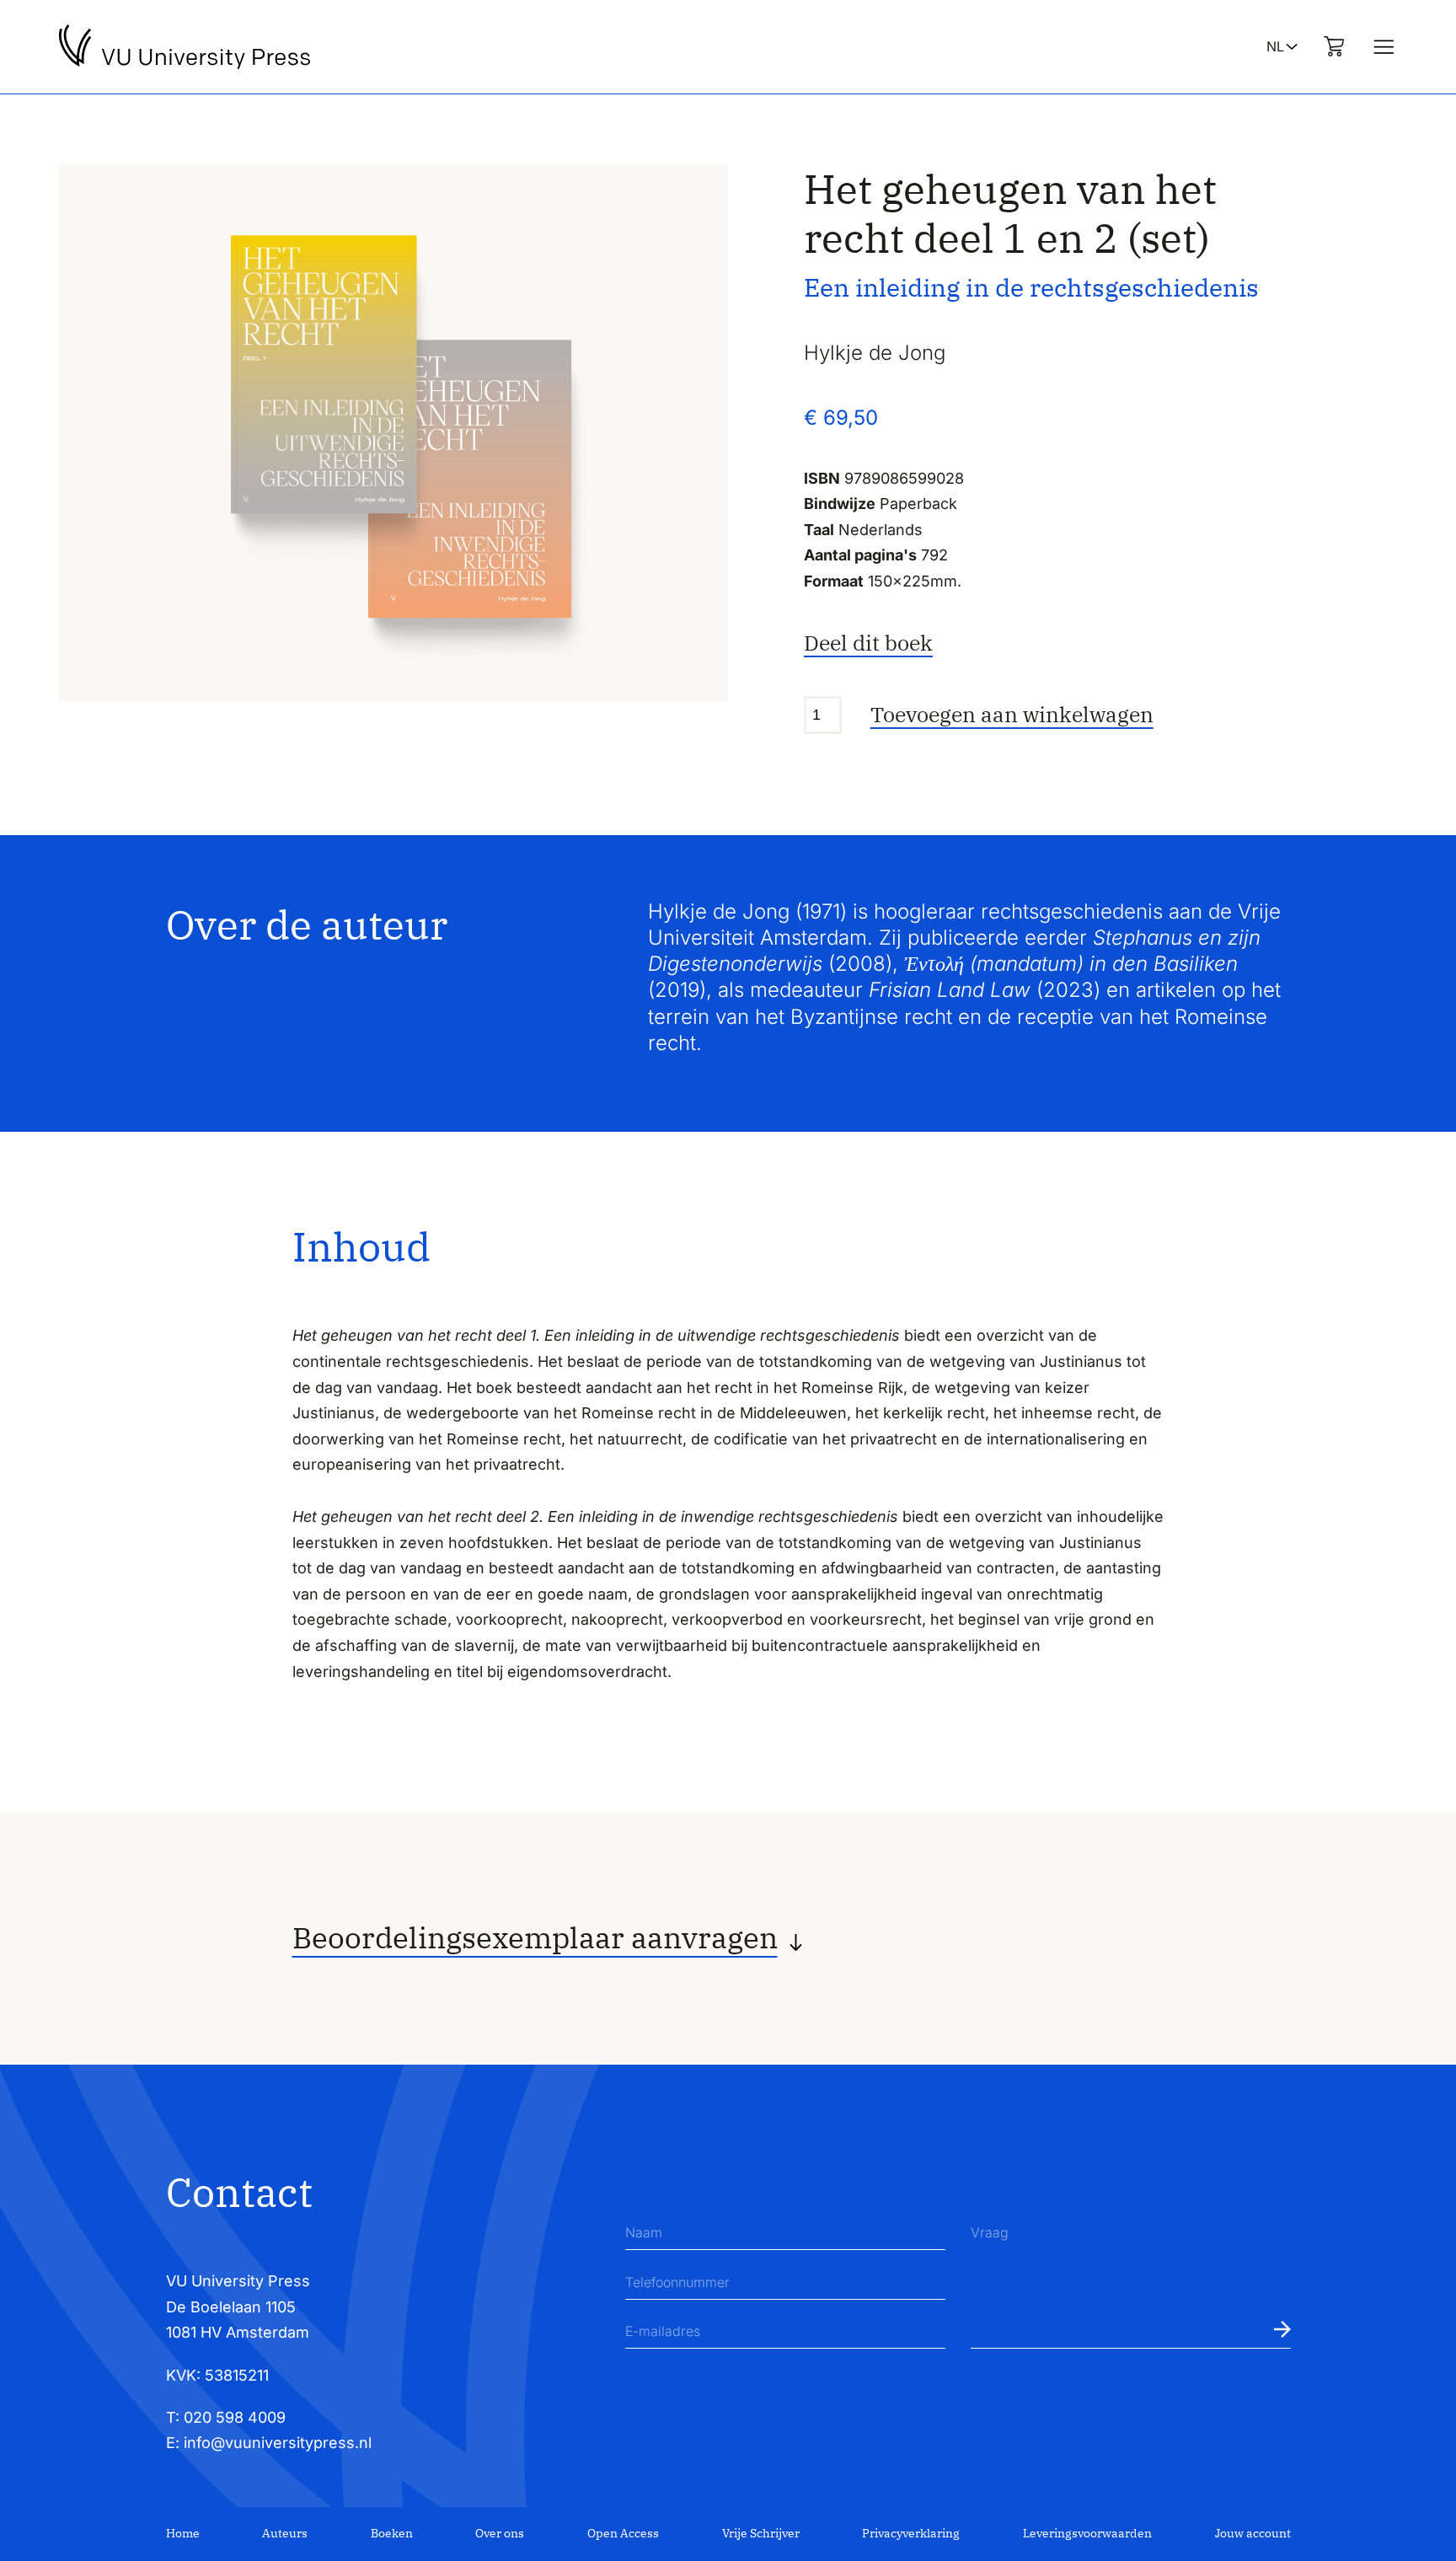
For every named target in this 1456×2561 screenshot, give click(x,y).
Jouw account (1253, 2533)
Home (183, 2533)
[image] (393, 433)
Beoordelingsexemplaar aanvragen (535, 1938)
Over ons (500, 2533)
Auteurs (285, 2533)
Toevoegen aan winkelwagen (1012, 714)
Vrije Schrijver (761, 2533)
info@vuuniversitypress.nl (278, 2443)
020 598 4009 (235, 2417)
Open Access (623, 2533)
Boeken (392, 2533)
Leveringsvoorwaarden (1087, 2533)
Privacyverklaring (911, 2533)
